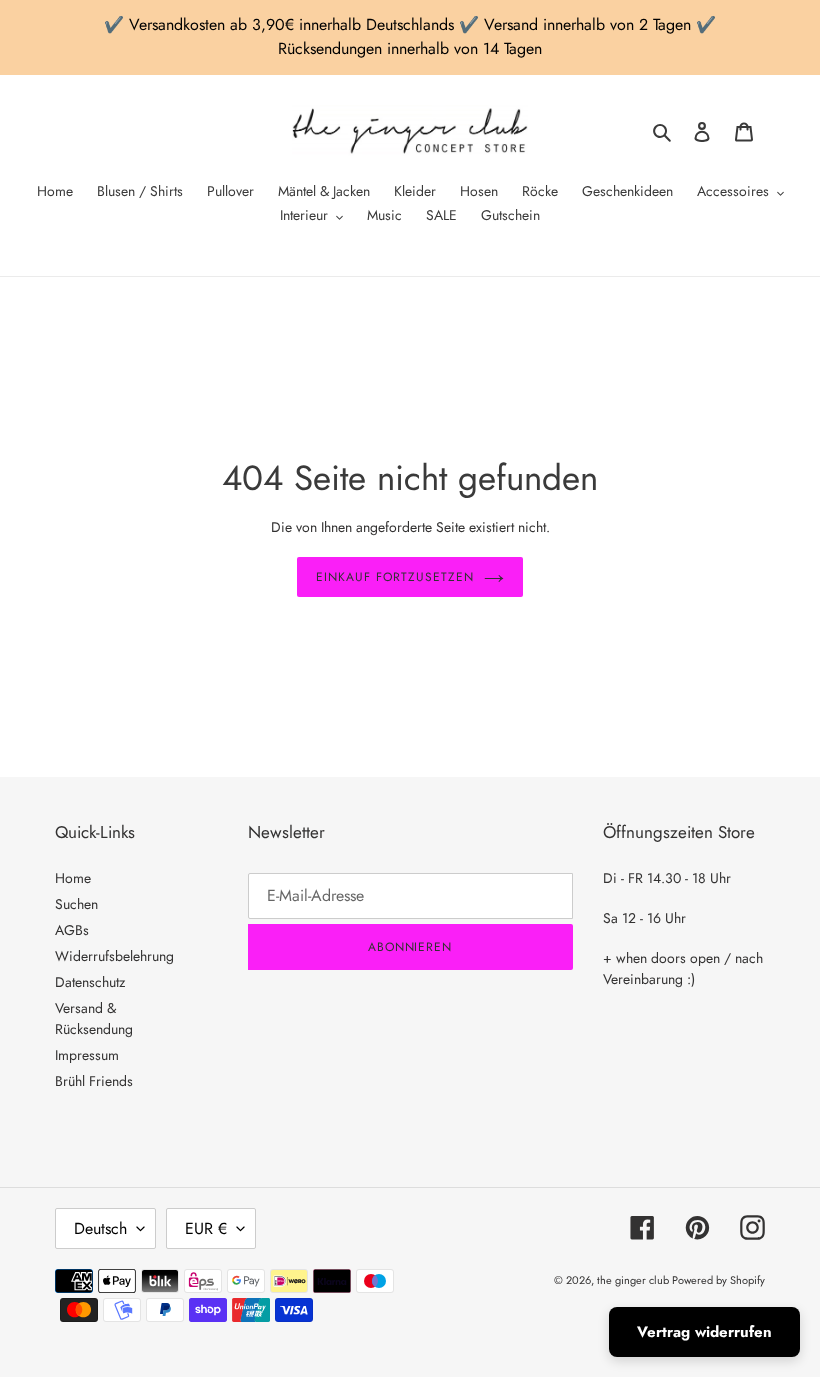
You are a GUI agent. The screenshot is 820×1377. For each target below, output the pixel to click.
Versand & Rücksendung (94, 1018)
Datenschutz (90, 982)
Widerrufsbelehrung (114, 956)
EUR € (206, 1228)
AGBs (72, 930)
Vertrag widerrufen (704, 1332)
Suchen (76, 904)
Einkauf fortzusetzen (394, 577)
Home (73, 878)
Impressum (87, 1055)
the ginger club (634, 1280)
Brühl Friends (94, 1081)
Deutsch (100, 1228)
